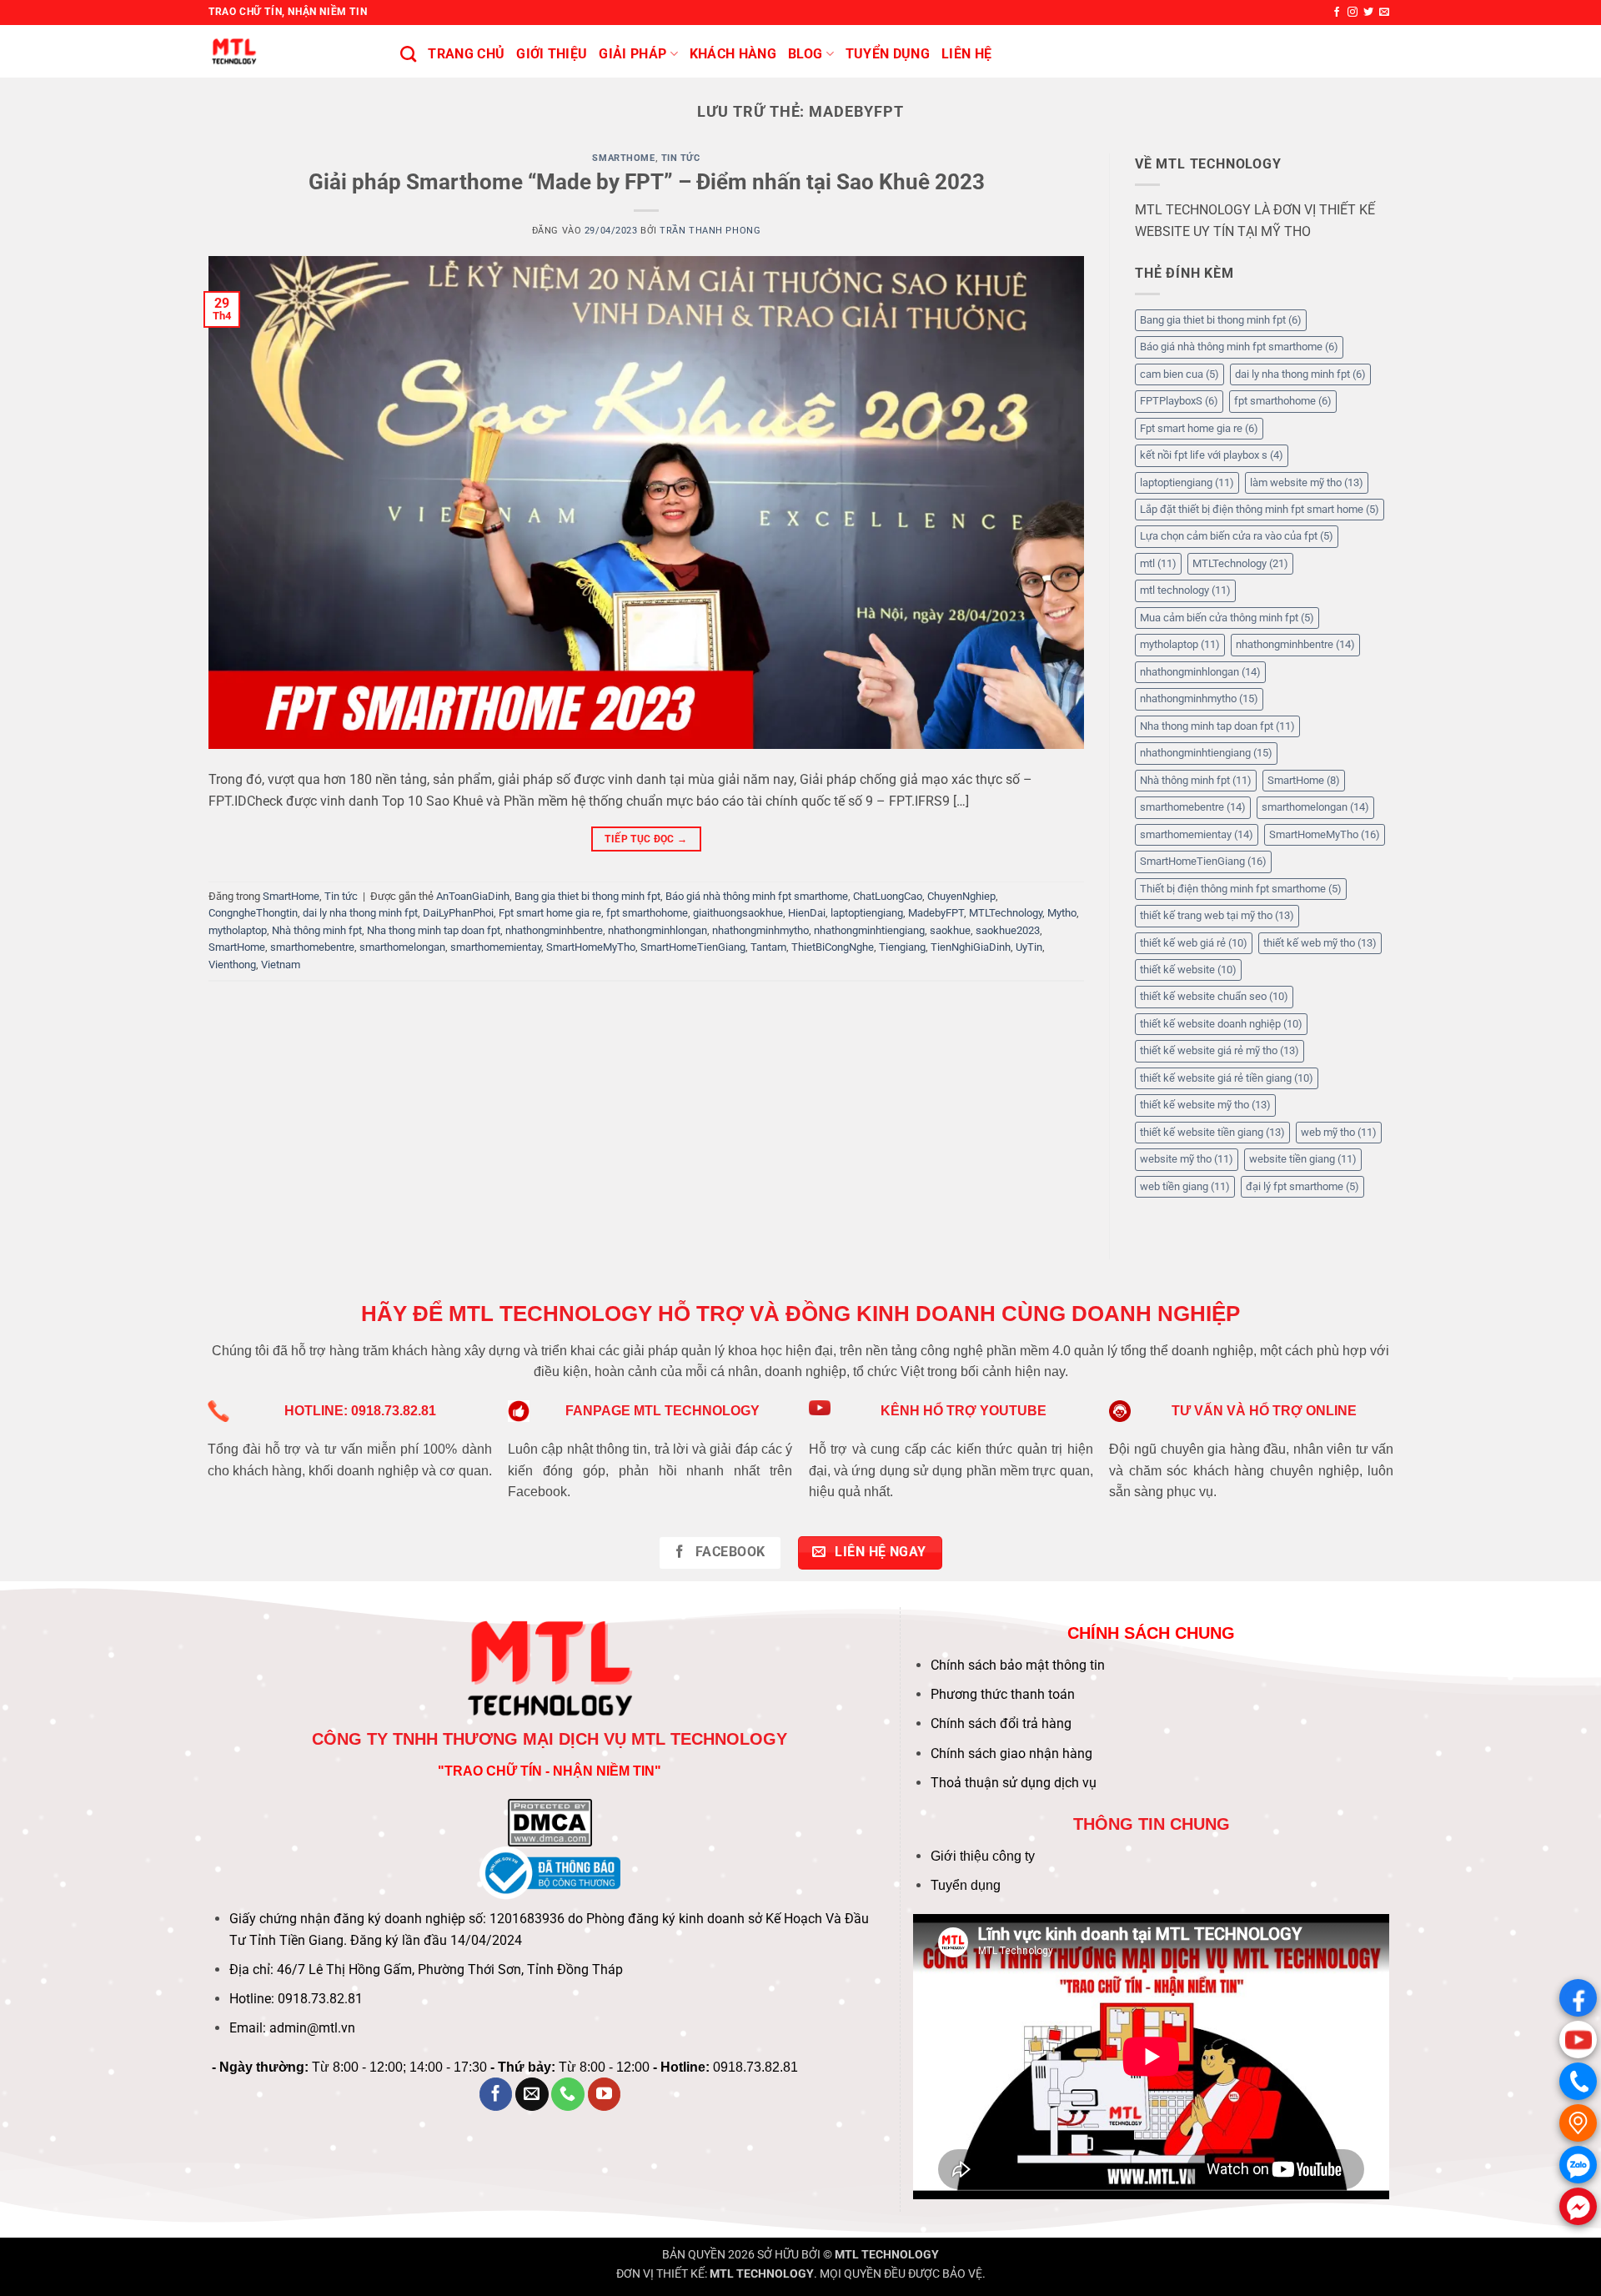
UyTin (1029, 947)
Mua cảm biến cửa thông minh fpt (1227, 618)
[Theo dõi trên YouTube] (605, 2094)
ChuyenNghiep (961, 896)
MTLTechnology (1006, 913)
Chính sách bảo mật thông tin (1018, 1665)
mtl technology (1185, 590)
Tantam (768, 947)
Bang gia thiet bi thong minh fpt (587, 896)
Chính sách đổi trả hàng (1001, 1723)
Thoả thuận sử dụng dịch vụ (1014, 1783)
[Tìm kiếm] (408, 54)
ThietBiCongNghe (833, 947)
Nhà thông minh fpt (317, 930)
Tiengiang (902, 947)
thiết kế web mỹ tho (1320, 943)
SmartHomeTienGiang (693, 947)
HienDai (807, 913)
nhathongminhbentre (554, 930)
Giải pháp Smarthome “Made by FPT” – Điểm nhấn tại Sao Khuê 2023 (647, 182)
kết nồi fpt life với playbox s (1212, 455)
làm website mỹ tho (1307, 482)
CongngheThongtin (253, 913)
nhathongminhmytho (760, 930)
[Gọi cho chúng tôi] (568, 2094)
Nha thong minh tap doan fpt (434, 930)
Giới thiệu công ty (983, 1856)
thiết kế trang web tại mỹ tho (1217, 915)
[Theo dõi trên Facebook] (1337, 13)
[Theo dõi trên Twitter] (1368, 13)
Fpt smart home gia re (550, 913)
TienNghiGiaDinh (971, 947)
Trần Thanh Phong (710, 231)
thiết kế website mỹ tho (1205, 1105)
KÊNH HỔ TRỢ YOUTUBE (964, 1411)
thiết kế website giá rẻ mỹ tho (1220, 1050)
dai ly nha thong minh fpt (360, 913)
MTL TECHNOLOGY (887, 2255)
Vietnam (281, 965)
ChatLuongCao (888, 896)
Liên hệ (966, 54)
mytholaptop (238, 930)
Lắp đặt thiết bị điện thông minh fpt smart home (1260, 509)
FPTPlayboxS (1179, 401)
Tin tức (681, 158)
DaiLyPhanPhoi (458, 913)
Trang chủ (466, 54)
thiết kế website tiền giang (1212, 1132)
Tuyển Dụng (888, 54)
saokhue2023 (1008, 930)
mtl (1158, 563)
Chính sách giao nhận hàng (1011, 1753)
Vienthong (232, 965)
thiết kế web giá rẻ (1194, 943)
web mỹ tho (1339, 1132)
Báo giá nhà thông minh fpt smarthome (757, 896)
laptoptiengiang (867, 913)
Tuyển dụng (966, 1885)
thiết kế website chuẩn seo (1214, 996)
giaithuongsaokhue (738, 913)
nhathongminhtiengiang (869, 930)
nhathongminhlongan (657, 930)
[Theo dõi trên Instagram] (1353, 13)
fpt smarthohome (647, 913)
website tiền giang (1303, 1159)
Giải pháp (632, 54)
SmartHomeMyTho (591, 947)
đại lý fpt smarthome (1302, 1186)
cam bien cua (1179, 374)
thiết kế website (1188, 970)
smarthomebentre (312, 947)
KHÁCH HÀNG (733, 54)
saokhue (950, 930)
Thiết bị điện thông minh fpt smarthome (1241, 889)
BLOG (805, 54)
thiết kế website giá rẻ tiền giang (1227, 1078)
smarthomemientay (496, 947)
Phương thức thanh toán (1003, 1694)
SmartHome (623, 158)
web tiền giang (1185, 1186)
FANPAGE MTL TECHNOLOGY (662, 1411)
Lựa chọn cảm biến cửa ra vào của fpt (1237, 536)
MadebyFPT (936, 913)
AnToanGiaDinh (473, 896)
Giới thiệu (552, 54)
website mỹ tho (1187, 1159)
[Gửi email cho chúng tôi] (1384, 13)
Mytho (1062, 913)
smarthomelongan (402, 947)
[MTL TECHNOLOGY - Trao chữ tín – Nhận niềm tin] (292, 51)
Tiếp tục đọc (646, 839)
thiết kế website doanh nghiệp (1221, 1024)
